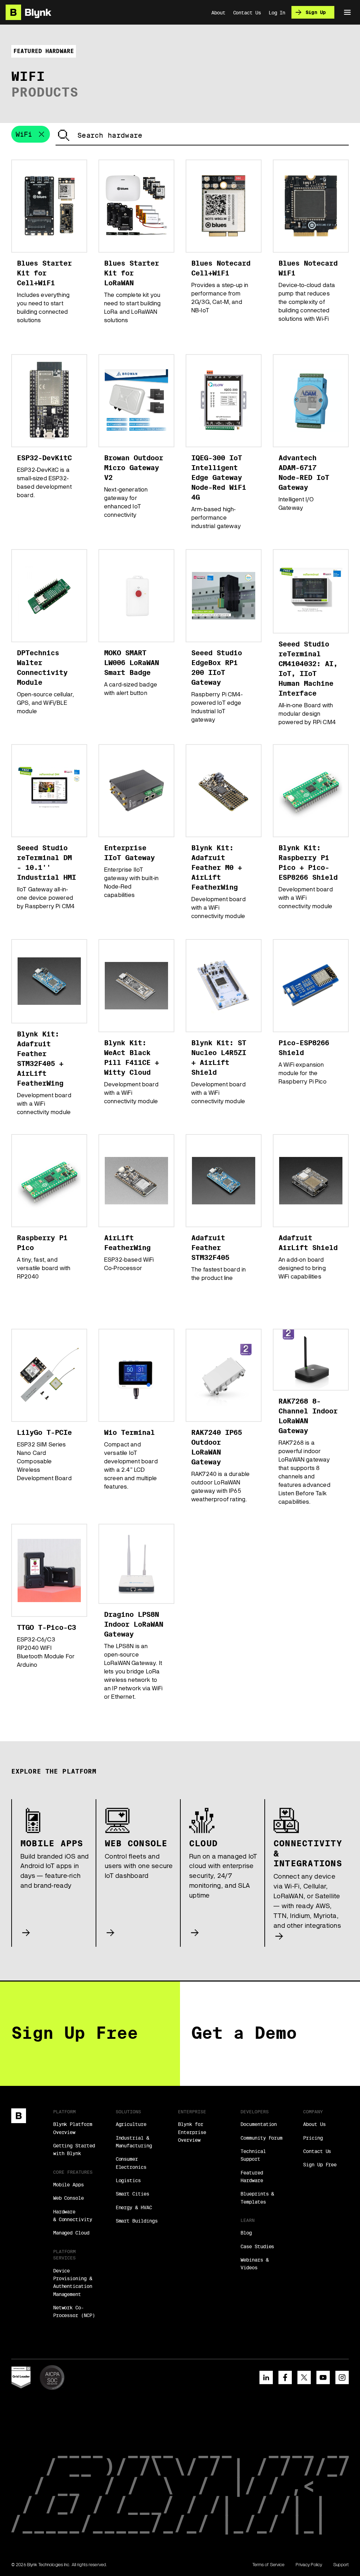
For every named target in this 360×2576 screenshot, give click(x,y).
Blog (246, 2233)
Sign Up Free (320, 2165)
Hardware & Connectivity (73, 2216)
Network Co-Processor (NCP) (74, 2311)
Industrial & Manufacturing (134, 2142)
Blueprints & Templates (257, 2198)
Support (341, 2565)
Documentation (259, 2124)
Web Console (68, 2198)
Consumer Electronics (131, 2163)
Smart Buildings (137, 2221)
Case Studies (257, 2246)
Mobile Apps (68, 2185)
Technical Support (253, 2155)
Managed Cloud (71, 2233)
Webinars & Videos (254, 2264)
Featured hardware (44, 51)
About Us (314, 2124)
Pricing (313, 2138)
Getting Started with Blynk (74, 2149)
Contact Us (317, 2151)
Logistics (128, 2180)
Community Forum (261, 2138)
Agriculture (131, 2124)
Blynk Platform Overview (73, 2128)
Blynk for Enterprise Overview (192, 2132)
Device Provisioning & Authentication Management (73, 2282)
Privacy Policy (309, 2565)
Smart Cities (132, 2194)
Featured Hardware (252, 2177)
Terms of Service (269, 2565)
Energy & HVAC (134, 2207)
